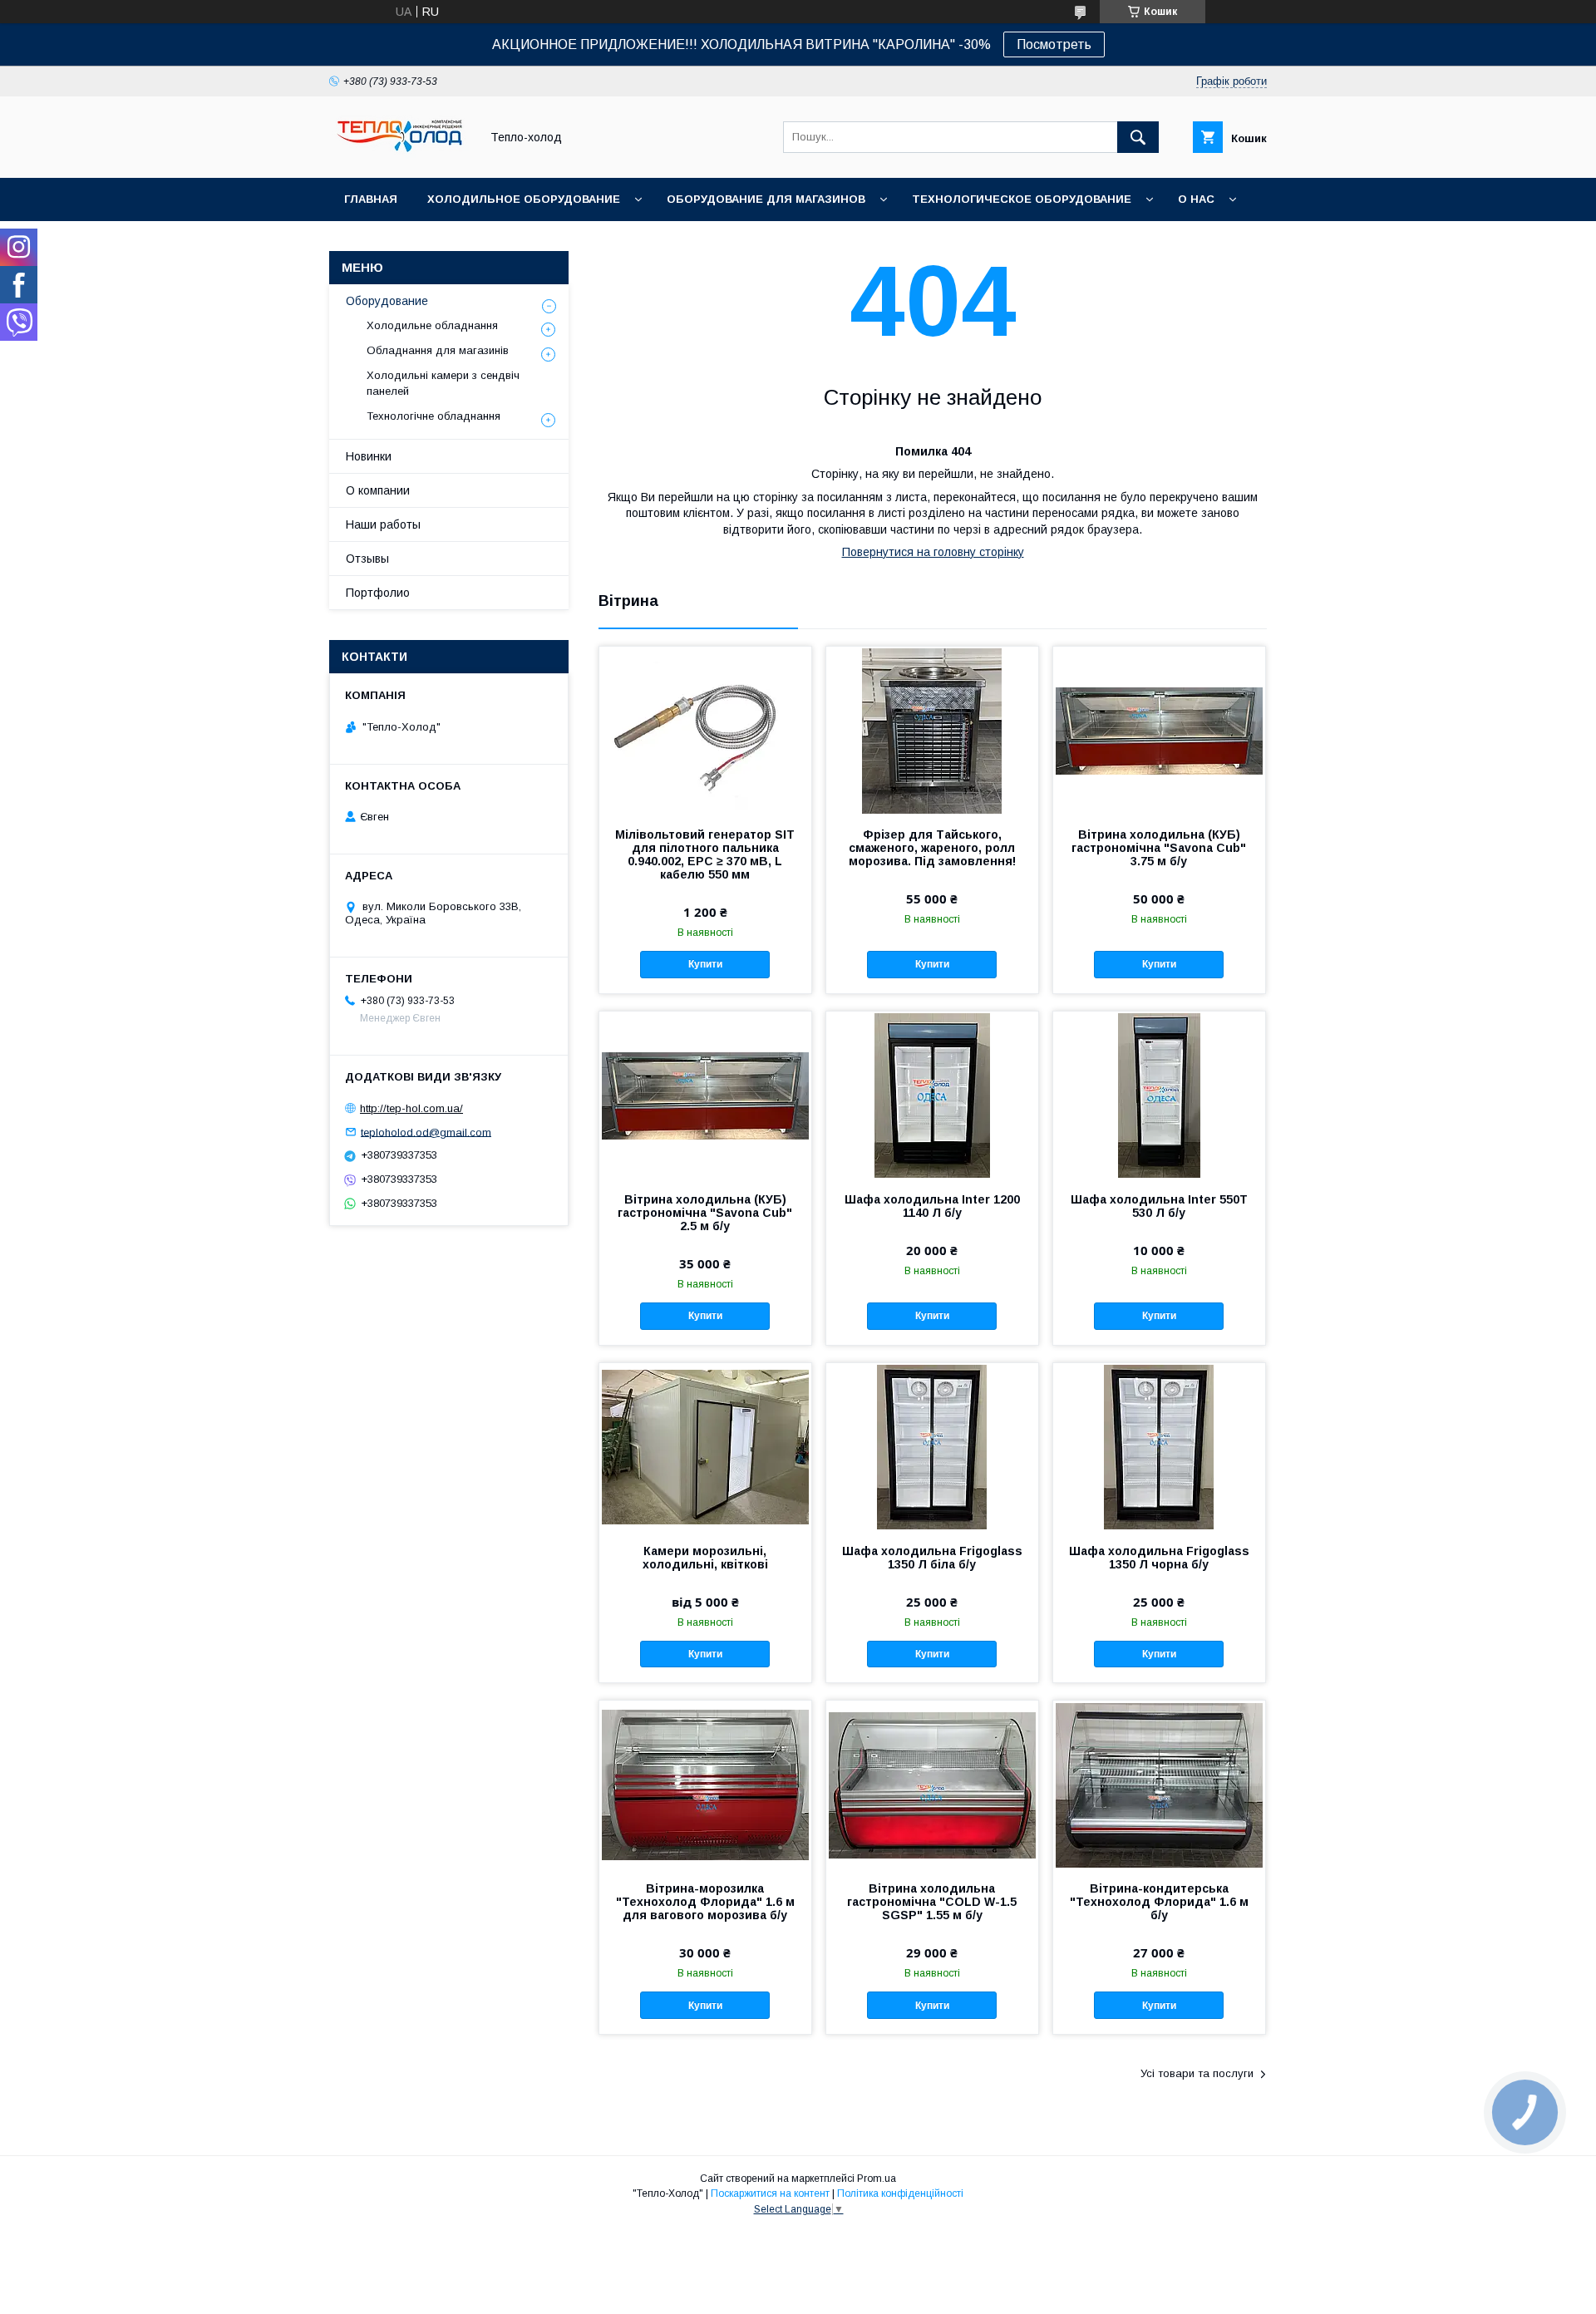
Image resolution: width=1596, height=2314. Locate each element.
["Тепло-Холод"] (400, 156)
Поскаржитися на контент (770, 2193)
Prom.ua (877, 2179)
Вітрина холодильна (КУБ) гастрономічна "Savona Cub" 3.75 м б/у (1159, 848)
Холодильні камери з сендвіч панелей (443, 383)
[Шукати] (1138, 137)
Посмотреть (1054, 44)
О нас (1196, 199)
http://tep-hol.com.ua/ (411, 1108)
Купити (705, 964)
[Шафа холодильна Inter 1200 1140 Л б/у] (932, 1095)
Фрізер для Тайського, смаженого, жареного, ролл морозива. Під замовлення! (932, 848)
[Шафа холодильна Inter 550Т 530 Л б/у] (1159, 1095)
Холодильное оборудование (524, 199)
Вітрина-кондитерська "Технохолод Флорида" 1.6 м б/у (1159, 1902)
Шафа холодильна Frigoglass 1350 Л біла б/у (932, 1558)
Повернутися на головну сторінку (933, 552)
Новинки (369, 456)
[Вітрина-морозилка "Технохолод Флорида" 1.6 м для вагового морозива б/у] (705, 1784)
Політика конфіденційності (900, 2193)
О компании (378, 490)
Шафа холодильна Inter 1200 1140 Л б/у (932, 1206)
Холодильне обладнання (432, 325)
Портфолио (378, 593)
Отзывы (367, 559)
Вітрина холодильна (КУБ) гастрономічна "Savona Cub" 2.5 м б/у (705, 1213)
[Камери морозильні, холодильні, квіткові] (705, 1446)
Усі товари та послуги (1197, 2073)
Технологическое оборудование (1022, 199)
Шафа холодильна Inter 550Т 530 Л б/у (1159, 1206)
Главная (371, 199)
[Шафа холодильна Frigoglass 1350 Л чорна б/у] (1159, 1446)
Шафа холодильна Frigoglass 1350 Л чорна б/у (1159, 1558)
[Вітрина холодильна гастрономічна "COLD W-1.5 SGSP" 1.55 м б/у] (932, 1784)
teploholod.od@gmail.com (426, 1132)
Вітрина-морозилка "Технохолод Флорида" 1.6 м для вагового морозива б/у (705, 1902)
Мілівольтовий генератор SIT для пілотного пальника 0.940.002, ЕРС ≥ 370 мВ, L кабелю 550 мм (705, 854)
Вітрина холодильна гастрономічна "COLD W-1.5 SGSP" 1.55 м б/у (932, 1902)
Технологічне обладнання (433, 416)
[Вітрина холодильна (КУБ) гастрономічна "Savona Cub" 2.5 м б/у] (705, 1095)
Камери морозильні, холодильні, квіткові (705, 1558)
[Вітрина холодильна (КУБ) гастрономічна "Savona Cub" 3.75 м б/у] (1159, 730)
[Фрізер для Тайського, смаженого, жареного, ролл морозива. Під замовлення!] (932, 730)
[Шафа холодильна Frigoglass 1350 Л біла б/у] (932, 1446)
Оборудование (387, 301)
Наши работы (383, 524)
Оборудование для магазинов (766, 199)
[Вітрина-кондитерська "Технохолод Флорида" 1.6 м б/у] (1159, 1784)
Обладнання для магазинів (438, 350)
